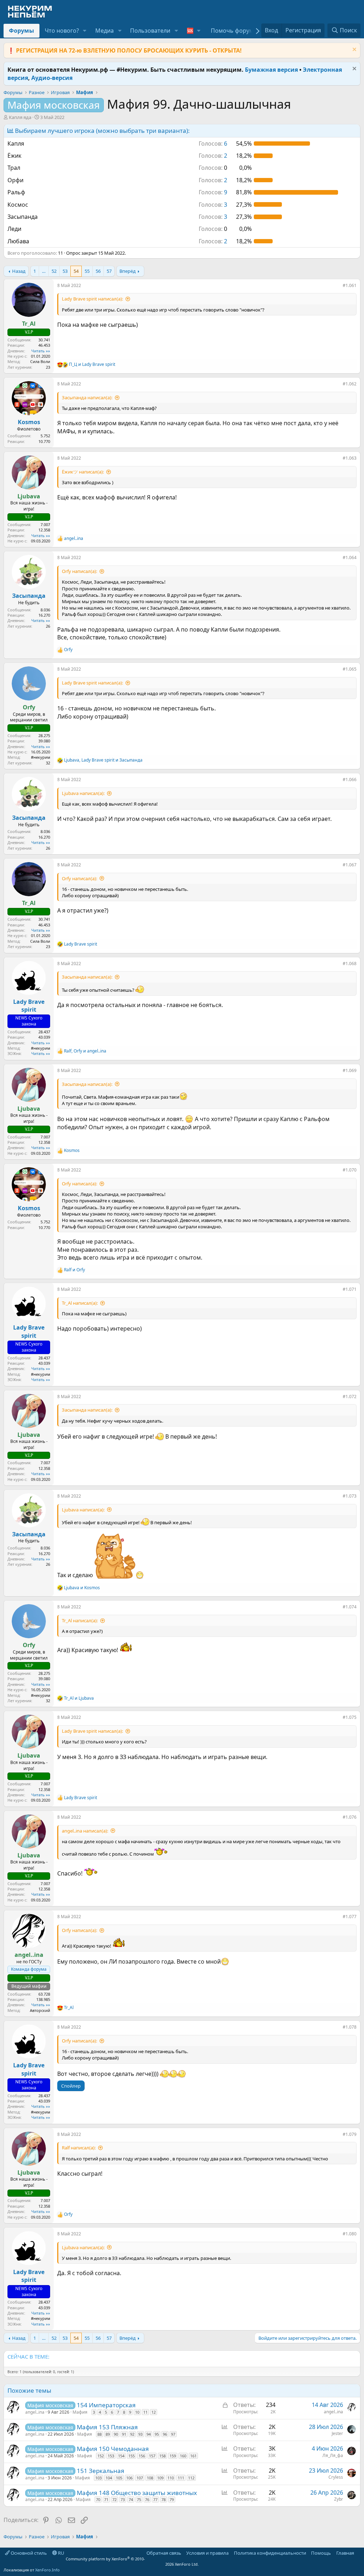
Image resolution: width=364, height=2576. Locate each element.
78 (164, 2499)
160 (183, 2456)
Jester (337, 2433)
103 (98, 2478)
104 (109, 2478)
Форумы (22, 31)
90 (116, 2434)
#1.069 (350, 1070)
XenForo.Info (47, 2570)
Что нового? (62, 31)
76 (147, 2499)
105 (119, 2478)
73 (123, 2499)
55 (87, 271)
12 (154, 2412)
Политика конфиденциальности (270, 2553)
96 (165, 2434)
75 (139, 2499)
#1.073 (350, 1496)
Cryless (336, 2477)
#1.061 (350, 285)
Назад (19, 271)
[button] (85, 31)
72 (114, 2499)
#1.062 (350, 384)
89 (108, 2434)
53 (65, 271)
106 (129, 2478)
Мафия (80, 2412)
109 (160, 2478)
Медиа (105, 31)
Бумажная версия (271, 70)
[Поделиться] (338, 287)
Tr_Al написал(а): (80, 1303)
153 (111, 2456)
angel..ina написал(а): (85, 1831)
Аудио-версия (52, 78)
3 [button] (213, 205)
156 (142, 2456)
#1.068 (350, 964)
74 (131, 2499)
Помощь (321, 2553)
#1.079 (350, 2134)
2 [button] (213, 156)
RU (61, 2553)
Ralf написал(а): (79, 2148)
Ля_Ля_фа (333, 2455)
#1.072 (350, 1397)
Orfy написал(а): (79, 571)
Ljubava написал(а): (83, 793)
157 (152, 2456)
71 (106, 2499)
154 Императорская (106, 2405)
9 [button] (213, 192)
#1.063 (350, 458)
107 (140, 2478)
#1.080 (350, 2234)
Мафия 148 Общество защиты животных (137, 2493)
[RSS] (359, 2553)
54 (76, 271)
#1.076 (350, 1817)
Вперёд (128, 271)
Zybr (339, 2499)
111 (181, 2478)
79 (172, 2499)
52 (54, 271)
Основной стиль (28, 2553)
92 (132, 2434)
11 (145, 2412)
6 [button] (213, 144)
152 (101, 2456)
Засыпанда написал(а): (87, 397)
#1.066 (350, 780)
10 (137, 2412)
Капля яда (20, 117)
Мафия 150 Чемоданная (113, 2449)
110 (171, 2478)
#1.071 (350, 1289)
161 (193, 2456)
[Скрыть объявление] (354, 50)
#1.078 (350, 2027)
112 (191, 2478)
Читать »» (41, 351)
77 (155, 2499)
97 (173, 2434)
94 (149, 2434)
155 (132, 2456)
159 (173, 2456)
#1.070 (350, 1170)
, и (103, 760)
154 (121, 2456)
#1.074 (350, 1607)
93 (140, 2434)
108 (150, 2478)
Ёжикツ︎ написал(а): (83, 472)
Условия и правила (207, 2553)
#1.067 (350, 865)
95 (157, 2434)
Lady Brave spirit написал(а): (92, 299)
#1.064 (350, 558)
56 (98, 271)
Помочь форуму (234, 31)
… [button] (44, 271)
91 (124, 2434)
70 (98, 2499)
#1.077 (350, 1917)
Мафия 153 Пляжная (107, 2427)
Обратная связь (164, 2553)
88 (100, 2434)
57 (109, 271)
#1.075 (350, 1717)
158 (162, 2456)
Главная (345, 2553)
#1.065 (350, 669)
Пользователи (150, 31)
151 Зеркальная (101, 2471)
